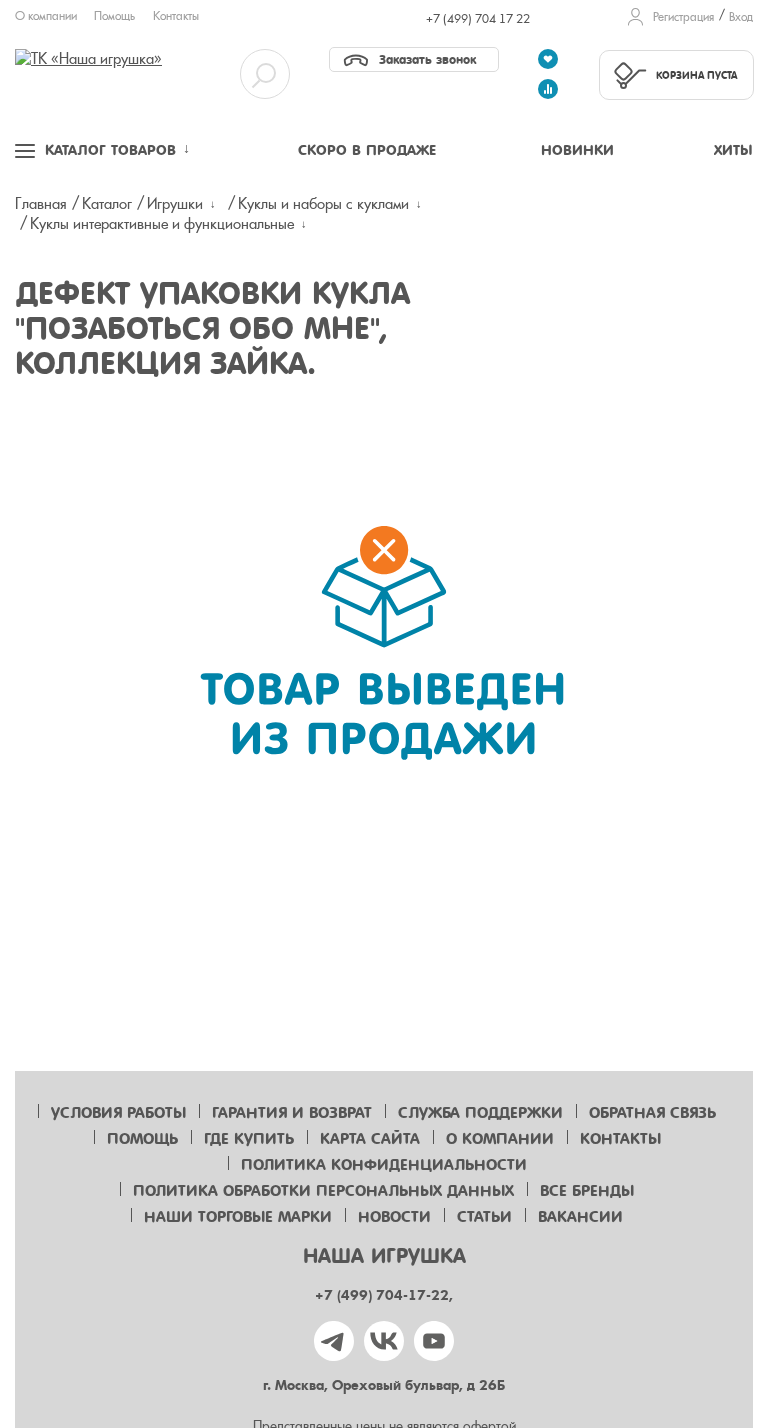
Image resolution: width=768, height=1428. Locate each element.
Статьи (484, 1217)
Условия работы (118, 1113)
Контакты (176, 16)
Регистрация (683, 17)
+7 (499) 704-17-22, (384, 1295)
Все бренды (587, 1191)
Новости (394, 1217)
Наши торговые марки (238, 1217)
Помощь (114, 16)
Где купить (249, 1139)
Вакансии (580, 1217)
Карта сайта (370, 1139)
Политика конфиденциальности (384, 1165)
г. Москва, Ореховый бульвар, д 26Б (384, 1385)
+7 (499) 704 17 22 (478, 19)
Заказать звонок (427, 59)
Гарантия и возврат (292, 1113)
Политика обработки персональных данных (323, 1191)
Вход (741, 17)
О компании (46, 16)
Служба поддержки (480, 1113)
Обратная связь (652, 1113)
